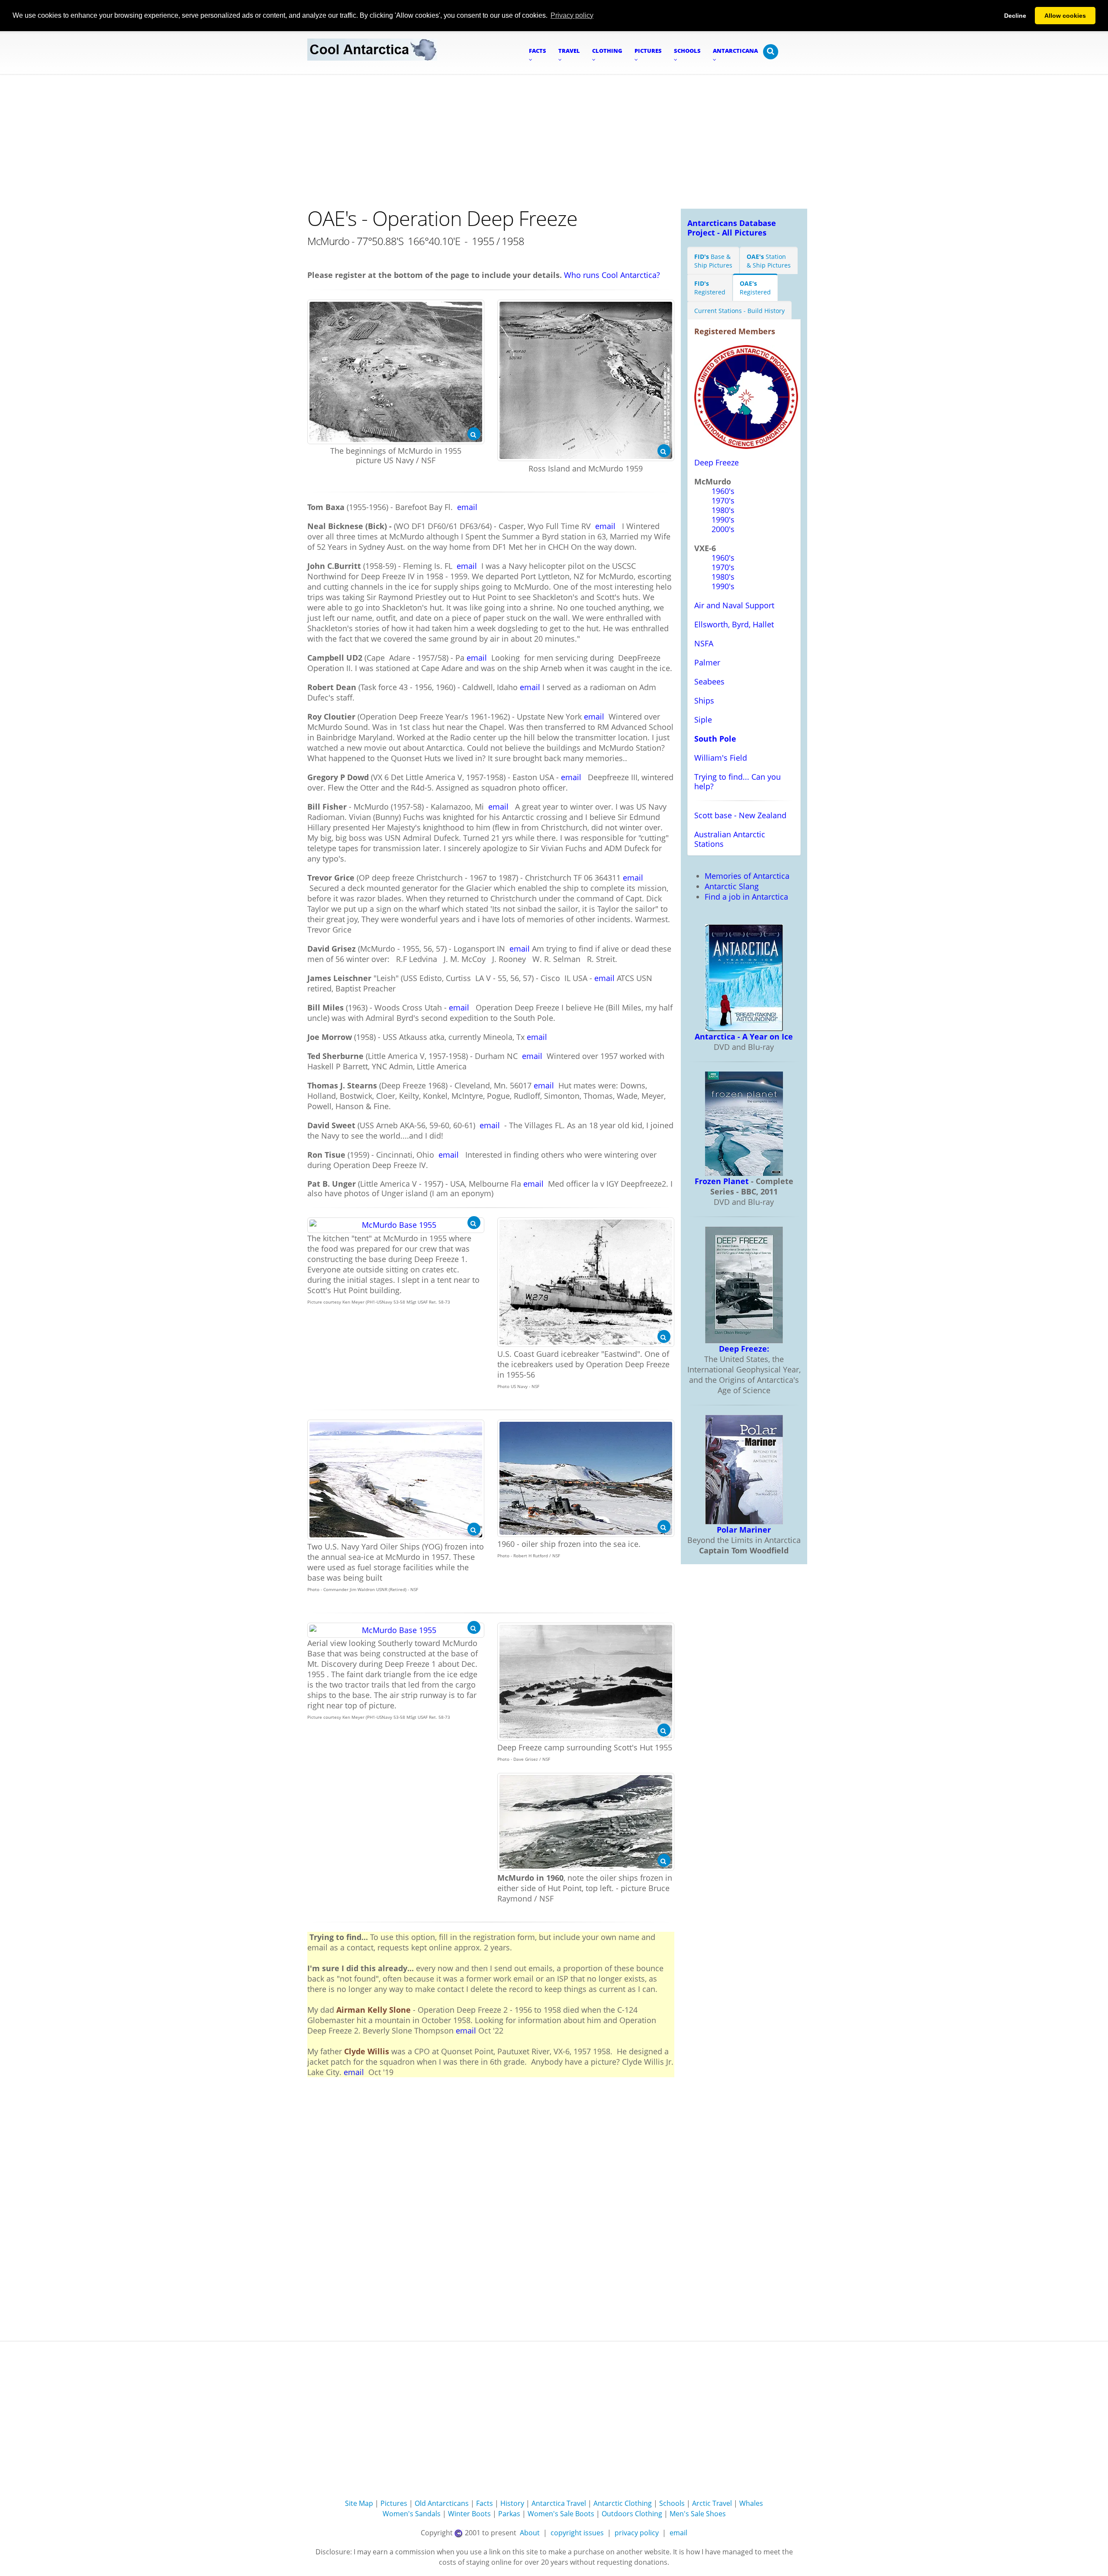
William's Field (721, 758)
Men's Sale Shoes (698, 2514)
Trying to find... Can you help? (738, 781)
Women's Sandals (412, 2514)
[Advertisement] (554, 139)
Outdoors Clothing (632, 2514)
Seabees (709, 681)
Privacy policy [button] (572, 15)
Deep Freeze (717, 462)
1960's (723, 491)
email (467, 507)
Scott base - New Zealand (740, 815)
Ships (704, 700)
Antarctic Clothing (623, 2503)
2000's (723, 529)
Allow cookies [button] (1065, 16)
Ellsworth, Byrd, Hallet (734, 624)
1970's (723, 500)
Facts (485, 2503)
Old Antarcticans (442, 2503)
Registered (710, 288)
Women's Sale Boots (561, 2514)
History (512, 2503)
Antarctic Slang (732, 886)
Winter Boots (469, 2514)
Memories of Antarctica (747, 876)
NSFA (704, 643)
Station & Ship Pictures (769, 261)
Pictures (394, 2503)
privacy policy (637, 2533)
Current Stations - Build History (739, 311)
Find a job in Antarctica (746, 897)
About (530, 2533)
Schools (672, 2503)
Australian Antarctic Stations (730, 839)
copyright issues (577, 2533)
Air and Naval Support (734, 605)
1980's (723, 510)
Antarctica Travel (559, 2503)
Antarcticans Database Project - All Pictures (732, 228)
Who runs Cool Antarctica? (612, 275)
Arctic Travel (712, 2503)
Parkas (509, 2514)
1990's (723, 520)
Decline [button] (1015, 16)
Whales (751, 2503)
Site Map (359, 2503)
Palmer (707, 662)
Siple (703, 720)
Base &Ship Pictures (713, 261)
